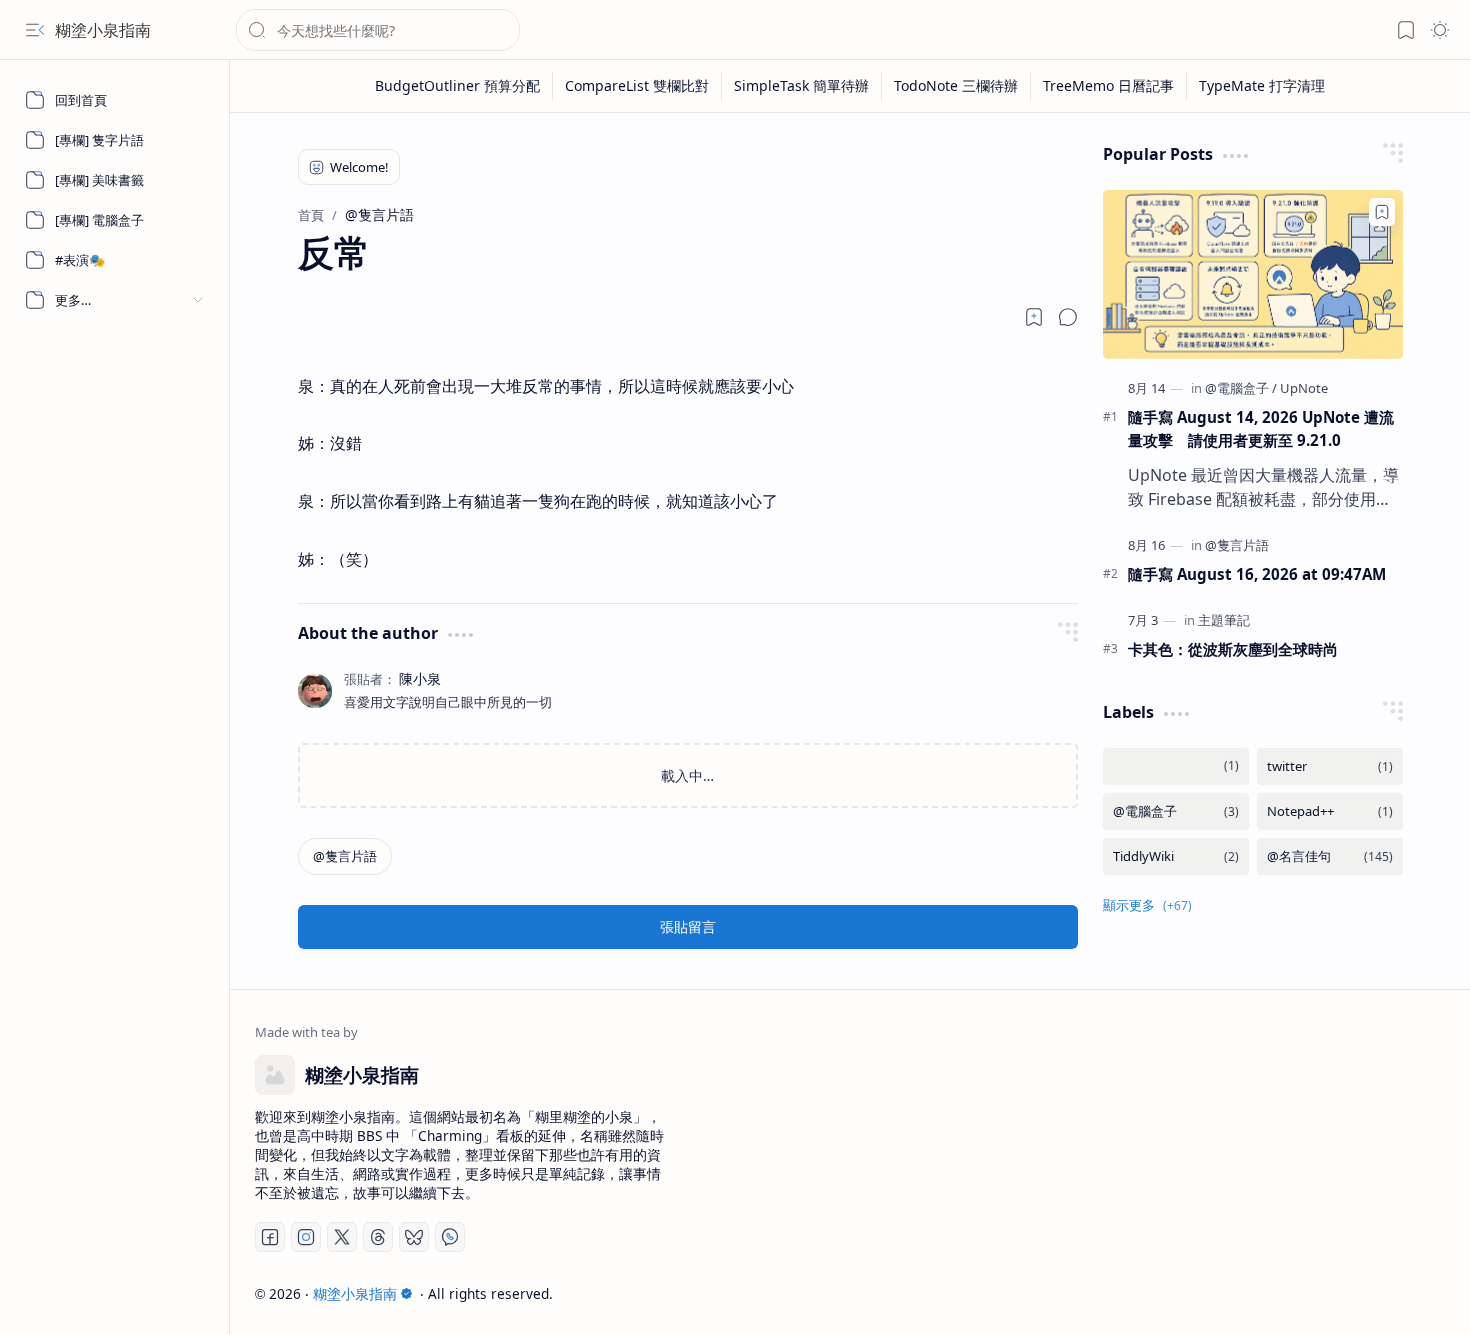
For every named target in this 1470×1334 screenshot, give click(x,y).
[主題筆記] (1224, 620)
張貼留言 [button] (688, 926)
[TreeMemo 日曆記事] (1109, 86)
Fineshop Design (1387, 1293)
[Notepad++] (1330, 811)
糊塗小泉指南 (103, 30)
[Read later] (1034, 317)
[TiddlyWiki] (1176, 856)
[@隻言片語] (345, 856)
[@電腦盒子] (1241, 388)
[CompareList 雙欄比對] (637, 86)
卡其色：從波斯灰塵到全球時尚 (1233, 649)
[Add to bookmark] (1382, 212)
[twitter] (1330, 766)
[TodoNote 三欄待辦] (956, 86)
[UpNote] (1304, 388)
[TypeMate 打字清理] (1262, 86)
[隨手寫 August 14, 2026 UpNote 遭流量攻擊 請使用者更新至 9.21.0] (1253, 274)
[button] (35, 30)
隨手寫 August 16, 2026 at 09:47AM (1257, 574)
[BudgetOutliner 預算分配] (458, 86)
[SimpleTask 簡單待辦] (802, 86)
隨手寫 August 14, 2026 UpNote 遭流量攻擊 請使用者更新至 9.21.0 (1261, 428)
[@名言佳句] (1330, 856)
